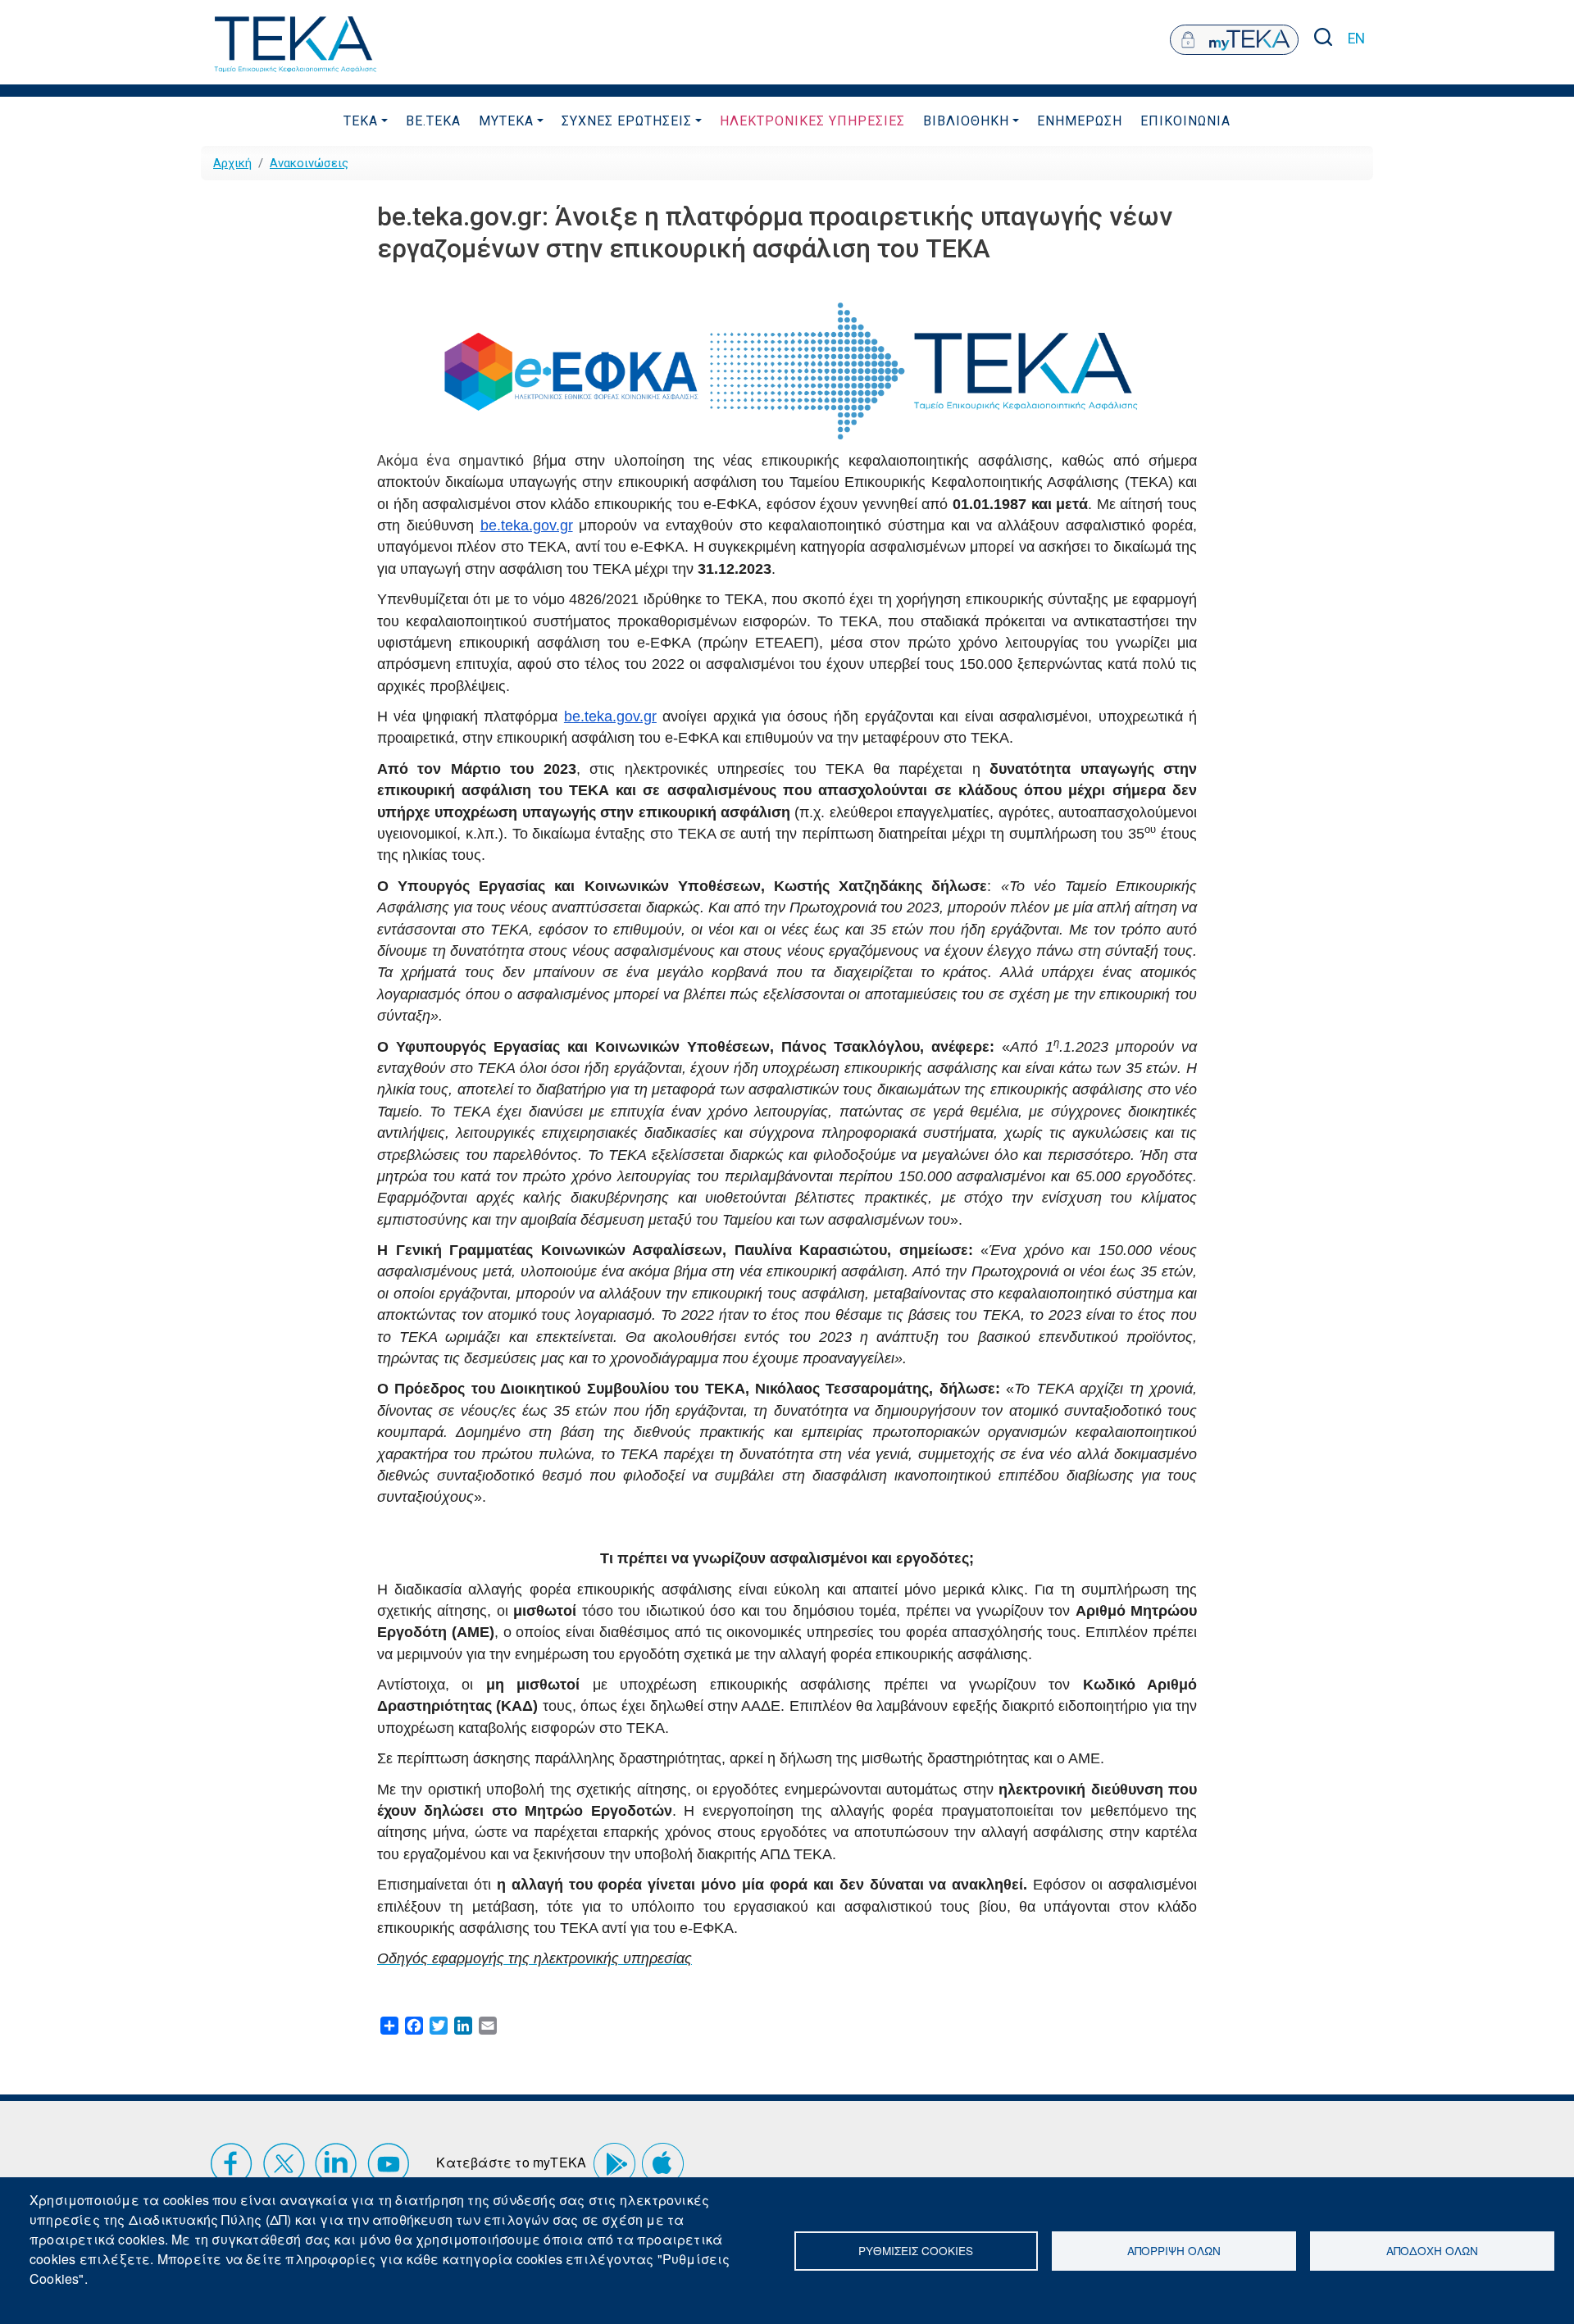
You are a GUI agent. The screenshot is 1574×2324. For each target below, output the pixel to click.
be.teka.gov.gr (527, 525)
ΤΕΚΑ (361, 121)
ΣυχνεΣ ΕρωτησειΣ (627, 121)
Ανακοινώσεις (309, 163)
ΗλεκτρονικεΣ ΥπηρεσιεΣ (812, 121)
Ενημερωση (1080, 121)
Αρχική (232, 163)
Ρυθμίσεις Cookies (916, 2250)
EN (1356, 39)
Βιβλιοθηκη (966, 121)
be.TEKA (433, 121)
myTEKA (506, 121)
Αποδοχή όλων (1432, 2250)
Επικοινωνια (1185, 121)
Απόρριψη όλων (1174, 2250)
